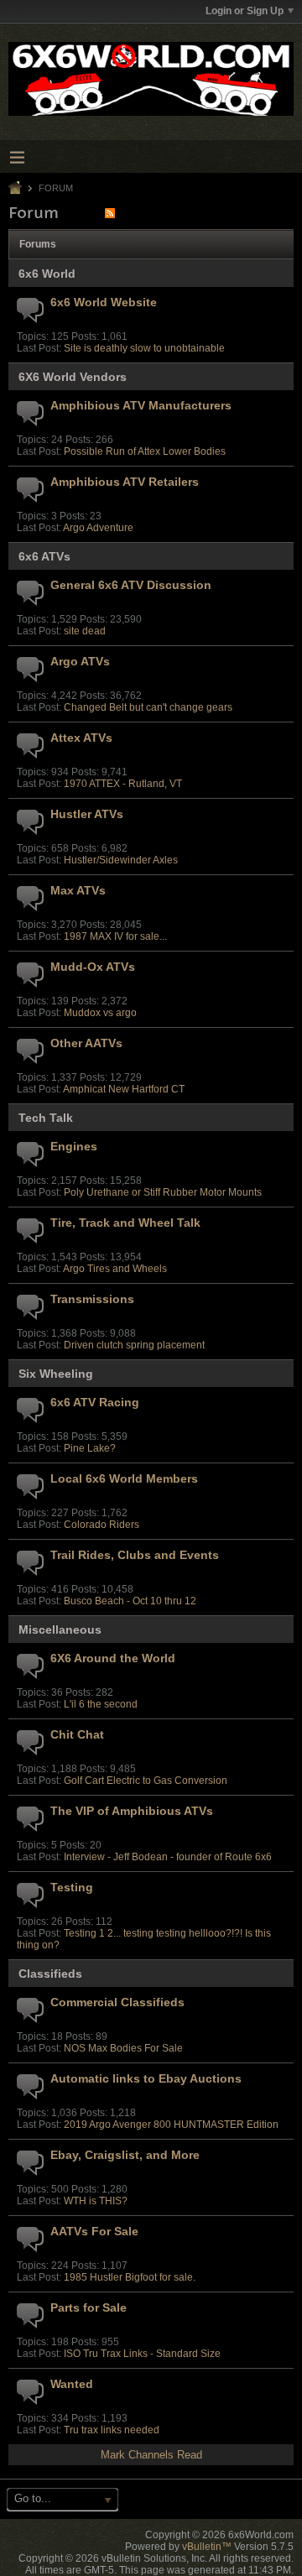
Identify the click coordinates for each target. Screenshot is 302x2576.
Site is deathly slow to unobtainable (144, 348)
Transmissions (92, 1299)
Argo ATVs (80, 661)
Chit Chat (77, 1734)
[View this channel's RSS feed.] (110, 213)
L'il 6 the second (101, 1704)
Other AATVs (86, 1043)
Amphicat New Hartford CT (124, 1089)
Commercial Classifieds (117, 2002)
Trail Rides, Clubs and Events (135, 1555)
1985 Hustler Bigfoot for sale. (130, 2277)
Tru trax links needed (112, 2430)
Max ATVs (78, 890)
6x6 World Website (104, 302)
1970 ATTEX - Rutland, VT (123, 784)
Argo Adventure (98, 528)
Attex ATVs (81, 738)
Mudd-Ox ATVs (93, 967)
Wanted (72, 2384)
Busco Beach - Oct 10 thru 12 (130, 1601)
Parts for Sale (89, 2307)
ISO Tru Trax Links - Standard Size (142, 2354)
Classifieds (50, 1974)
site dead (85, 631)
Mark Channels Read (151, 2455)
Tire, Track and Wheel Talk (125, 1223)
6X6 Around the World (113, 1658)
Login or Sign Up (245, 11)
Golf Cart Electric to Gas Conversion (146, 1781)
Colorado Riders (102, 1525)
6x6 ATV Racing (95, 1402)
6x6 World (47, 274)
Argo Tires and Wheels (115, 1269)
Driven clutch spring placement (134, 1345)
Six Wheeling (56, 1374)
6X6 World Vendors (73, 377)
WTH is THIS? (96, 2201)
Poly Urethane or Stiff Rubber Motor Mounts (163, 1192)
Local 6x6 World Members (124, 1478)
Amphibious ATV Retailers (125, 482)
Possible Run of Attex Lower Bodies (145, 451)
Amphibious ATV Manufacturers (141, 405)
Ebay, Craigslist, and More (125, 2155)
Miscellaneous (60, 1630)
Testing (72, 1887)
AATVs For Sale (94, 2231)
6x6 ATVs (44, 556)
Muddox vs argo (100, 1013)
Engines (74, 1146)
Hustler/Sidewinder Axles (121, 860)
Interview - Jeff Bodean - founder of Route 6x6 (168, 1857)
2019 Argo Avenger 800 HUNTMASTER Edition (171, 2125)
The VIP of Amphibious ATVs (132, 1811)
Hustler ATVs (87, 814)
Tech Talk (46, 1118)
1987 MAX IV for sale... (115, 936)
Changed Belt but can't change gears (148, 707)
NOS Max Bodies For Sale (123, 2048)
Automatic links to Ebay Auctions (146, 2078)
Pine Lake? (90, 1448)
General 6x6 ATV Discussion (131, 585)
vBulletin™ (207, 2547)
